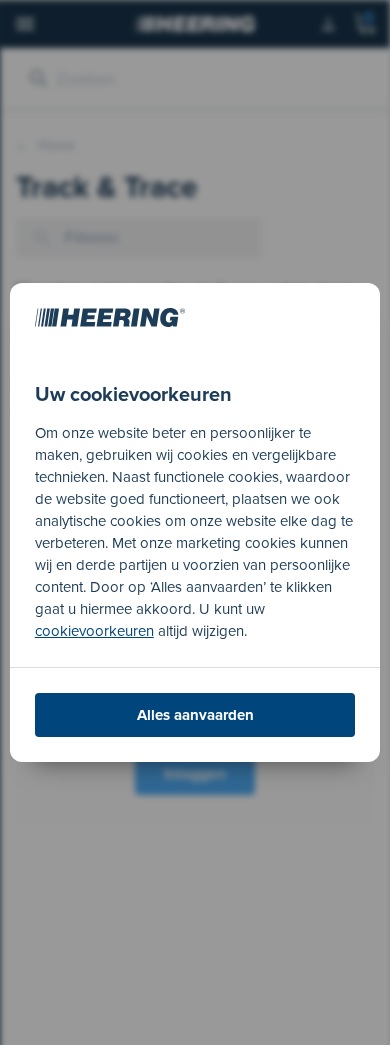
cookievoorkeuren (94, 631)
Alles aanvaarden (195, 715)
